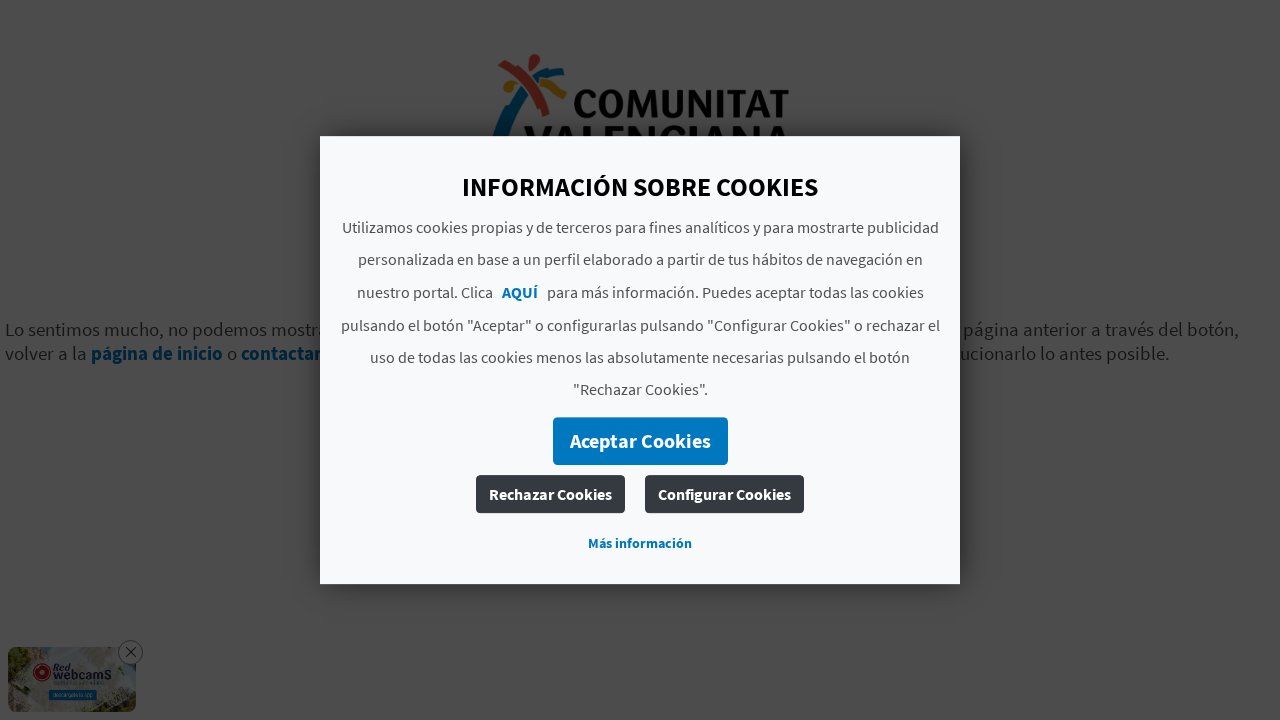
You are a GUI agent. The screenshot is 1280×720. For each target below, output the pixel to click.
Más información (640, 543)
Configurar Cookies (724, 494)
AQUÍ (520, 292)
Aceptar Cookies (640, 440)
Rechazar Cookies (550, 494)
